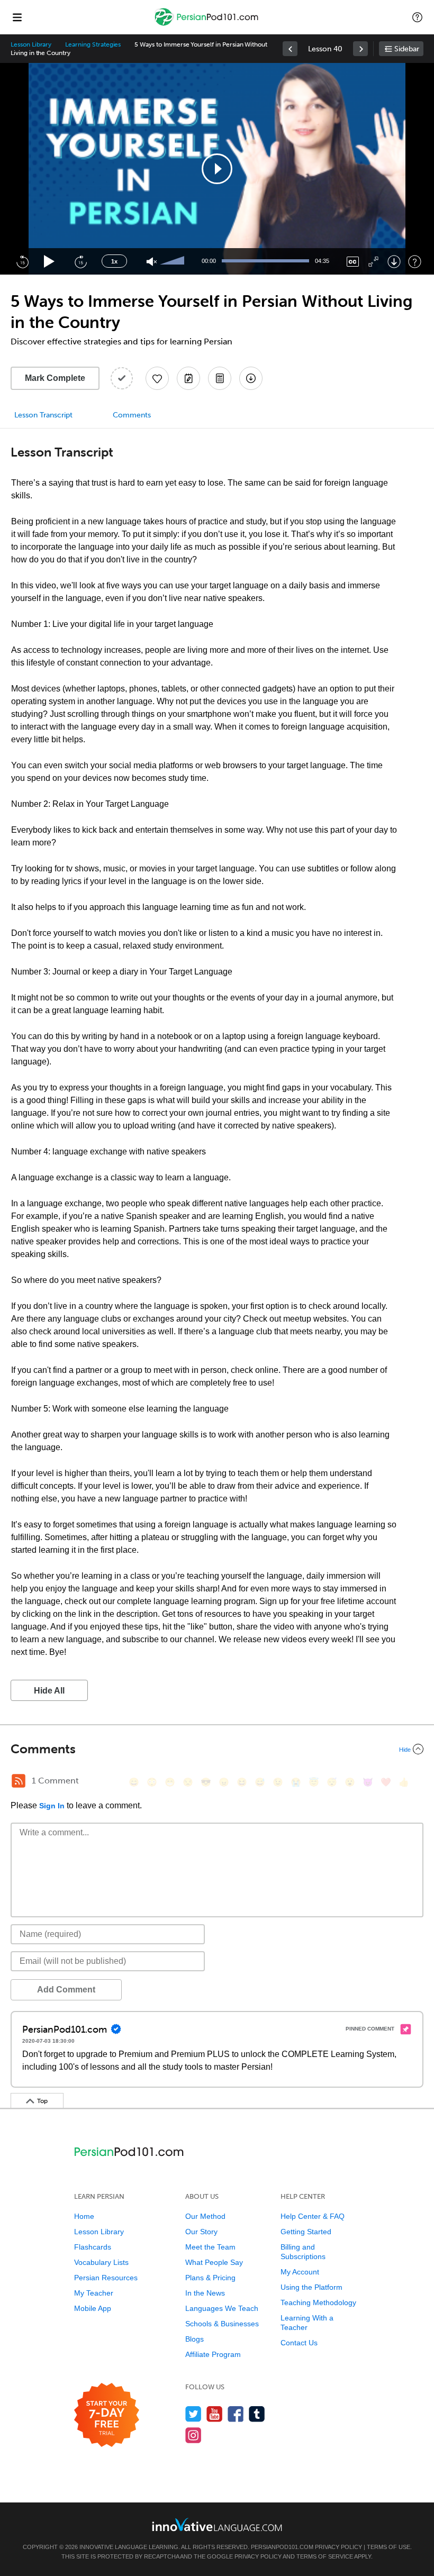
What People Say (214, 2262)
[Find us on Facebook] (236, 2414)
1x (114, 261)
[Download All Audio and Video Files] (251, 378)
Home (84, 2216)
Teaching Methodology (318, 2302)
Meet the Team (210, 2247)
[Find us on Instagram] (193, 2435)
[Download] (394, 262)
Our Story (201, 2232)
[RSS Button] (19, 1781)
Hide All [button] (49, 1691)
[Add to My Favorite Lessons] (157, 378)
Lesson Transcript (43, 415)
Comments (132, 415)
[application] (217, 169)
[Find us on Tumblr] (257, 2414)
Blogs (195, 2339)
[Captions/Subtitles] (353, 262)
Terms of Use (388, 2547)
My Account (300, 2272)
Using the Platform (311, 2287)
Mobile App (93, 2308)
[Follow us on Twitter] (193, 2414)
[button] (417, 17)
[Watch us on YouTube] (215, 2414)
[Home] (207, 25)
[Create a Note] (188, 378)
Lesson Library (31, 44)
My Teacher (94, 2293)
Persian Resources (106, 2278)
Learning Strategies (93, 44)
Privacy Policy (338, 2547)
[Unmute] (152, 262)
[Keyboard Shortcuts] (415, 262)
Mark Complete (55, 378)
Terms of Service (325, 2556)
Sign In (52, 1806)
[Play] (49, 262)
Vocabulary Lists (101, 2262)
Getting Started (306, 2232)
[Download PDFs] (220, 378)
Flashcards (93, 2247)
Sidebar (407, 49)
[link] (290, 49)
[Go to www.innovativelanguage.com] (217, 2524)
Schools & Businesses (222, 2324)
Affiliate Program (213, 2354)
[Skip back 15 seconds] (22, 261)
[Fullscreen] (373, 262)
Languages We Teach (222, 2308)
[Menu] (17, 17)
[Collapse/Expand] (217, 1749)
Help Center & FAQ (313, 2216)
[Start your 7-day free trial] (107, 2415)
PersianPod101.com (282, 2547)
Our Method (205, 2216)
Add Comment (66, 1990)
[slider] (174, 261)
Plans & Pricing (210, 2278)
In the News (205, 2293)
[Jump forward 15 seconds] (80, 261)
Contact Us (299, 2343)
